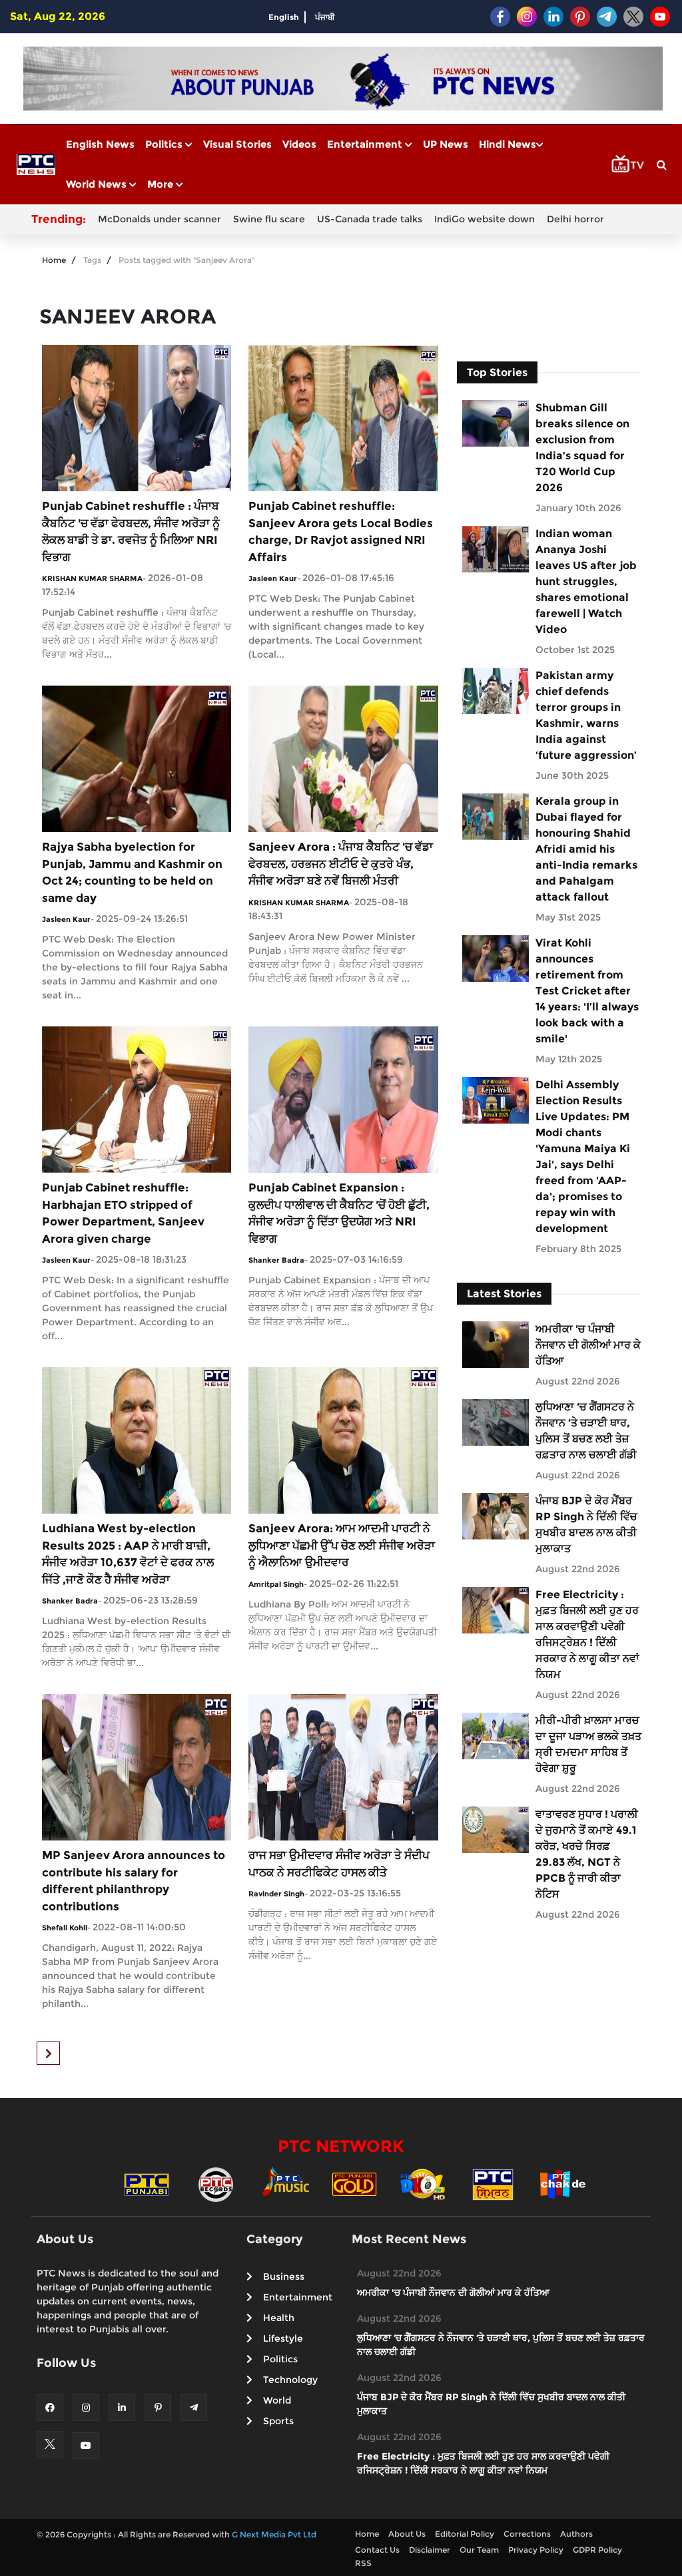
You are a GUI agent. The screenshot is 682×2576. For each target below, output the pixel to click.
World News (98, 184)
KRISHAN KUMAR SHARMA (92, 578)
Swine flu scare (269, 219)
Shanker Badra (276, 1260)
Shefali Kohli (65, 1928)
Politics (165, 144)
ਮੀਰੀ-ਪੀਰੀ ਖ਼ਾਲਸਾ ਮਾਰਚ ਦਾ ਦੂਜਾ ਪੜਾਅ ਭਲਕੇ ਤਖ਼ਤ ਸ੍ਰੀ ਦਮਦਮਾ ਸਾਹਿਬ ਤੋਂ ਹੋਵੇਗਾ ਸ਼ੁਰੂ (588, 1744)
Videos (299, 144)
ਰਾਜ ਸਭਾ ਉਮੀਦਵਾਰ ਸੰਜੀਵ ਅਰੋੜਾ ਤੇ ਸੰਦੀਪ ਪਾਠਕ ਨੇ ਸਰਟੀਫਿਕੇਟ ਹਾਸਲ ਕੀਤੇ (339, 1864)
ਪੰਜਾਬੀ (325, 17)
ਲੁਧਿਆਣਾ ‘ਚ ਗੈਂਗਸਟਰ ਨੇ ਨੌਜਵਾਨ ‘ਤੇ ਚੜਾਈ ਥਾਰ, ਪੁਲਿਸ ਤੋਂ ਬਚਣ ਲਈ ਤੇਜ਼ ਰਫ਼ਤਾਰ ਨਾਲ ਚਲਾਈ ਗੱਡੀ (586, 1431)
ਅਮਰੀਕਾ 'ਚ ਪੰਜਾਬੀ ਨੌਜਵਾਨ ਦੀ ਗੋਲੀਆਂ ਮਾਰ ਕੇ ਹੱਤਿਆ (588, 1345)
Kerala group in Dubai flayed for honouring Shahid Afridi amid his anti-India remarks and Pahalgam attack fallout (586, 849)
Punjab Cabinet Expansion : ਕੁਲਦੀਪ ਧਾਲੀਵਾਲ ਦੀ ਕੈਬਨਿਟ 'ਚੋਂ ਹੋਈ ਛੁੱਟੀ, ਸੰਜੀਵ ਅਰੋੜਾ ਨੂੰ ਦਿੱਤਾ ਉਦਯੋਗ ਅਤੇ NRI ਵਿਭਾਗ (339, 1213)
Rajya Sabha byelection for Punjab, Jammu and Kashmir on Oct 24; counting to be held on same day (132, 872)
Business (284, 2276)
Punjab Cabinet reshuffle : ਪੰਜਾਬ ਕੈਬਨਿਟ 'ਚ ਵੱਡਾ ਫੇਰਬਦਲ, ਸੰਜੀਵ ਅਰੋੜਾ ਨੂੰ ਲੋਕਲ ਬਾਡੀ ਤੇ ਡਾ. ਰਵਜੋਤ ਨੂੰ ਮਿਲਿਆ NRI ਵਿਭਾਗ (131, 532)
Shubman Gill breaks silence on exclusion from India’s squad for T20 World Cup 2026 (582, 448)
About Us (407, 2534)
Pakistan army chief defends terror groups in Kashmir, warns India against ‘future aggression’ (586, 715)
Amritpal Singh (276, 1584)
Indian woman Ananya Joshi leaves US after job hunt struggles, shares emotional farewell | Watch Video (586, 581)
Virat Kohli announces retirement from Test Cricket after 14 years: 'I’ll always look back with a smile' (587, 991)
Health (279, 2318)
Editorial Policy (465, 2534)
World (277, 2400)
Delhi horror (575, 219)
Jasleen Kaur (273, 578)
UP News (446, 144)
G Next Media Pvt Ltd (274, 2534)
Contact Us (377, 2550)
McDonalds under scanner (160, 219)
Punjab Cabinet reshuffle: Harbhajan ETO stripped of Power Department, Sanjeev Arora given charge (123, 1213)
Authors (576, 2534)
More (162, 184)
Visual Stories (237, 144)
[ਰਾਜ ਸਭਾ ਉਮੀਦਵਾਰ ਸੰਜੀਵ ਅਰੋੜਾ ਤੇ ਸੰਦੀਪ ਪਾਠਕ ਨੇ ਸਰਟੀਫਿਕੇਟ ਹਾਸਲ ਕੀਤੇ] (343, 1766)
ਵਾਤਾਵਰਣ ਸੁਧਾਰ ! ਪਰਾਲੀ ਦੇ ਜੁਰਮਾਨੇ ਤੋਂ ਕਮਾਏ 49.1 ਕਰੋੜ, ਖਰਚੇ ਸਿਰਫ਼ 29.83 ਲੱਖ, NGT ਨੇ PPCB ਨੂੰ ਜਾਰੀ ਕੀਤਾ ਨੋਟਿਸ (587, 1854)
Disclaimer (430, 2550)
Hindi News (508, 144)
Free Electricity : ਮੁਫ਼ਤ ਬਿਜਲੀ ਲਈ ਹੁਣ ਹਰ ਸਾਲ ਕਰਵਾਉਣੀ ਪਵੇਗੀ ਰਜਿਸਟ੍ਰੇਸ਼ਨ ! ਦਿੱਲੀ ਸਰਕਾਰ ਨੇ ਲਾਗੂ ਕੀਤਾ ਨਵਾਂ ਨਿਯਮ (587, 1634)
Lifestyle (283, 2338)
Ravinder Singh (276, 1894)
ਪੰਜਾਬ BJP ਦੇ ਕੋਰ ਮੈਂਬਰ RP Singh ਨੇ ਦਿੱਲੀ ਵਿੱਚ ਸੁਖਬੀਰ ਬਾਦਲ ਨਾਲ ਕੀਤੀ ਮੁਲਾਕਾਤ (586, 1525)
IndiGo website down (485, 219)
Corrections (527, 2534)
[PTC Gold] (354, 2183)
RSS (363, 2563)
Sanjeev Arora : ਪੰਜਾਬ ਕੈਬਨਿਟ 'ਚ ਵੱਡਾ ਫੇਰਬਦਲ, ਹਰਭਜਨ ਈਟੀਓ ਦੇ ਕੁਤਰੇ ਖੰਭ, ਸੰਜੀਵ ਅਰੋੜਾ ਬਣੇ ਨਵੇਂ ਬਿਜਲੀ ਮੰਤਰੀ (341, 864)
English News (100, 144)
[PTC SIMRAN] (493, 2183)
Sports (278, 2421)
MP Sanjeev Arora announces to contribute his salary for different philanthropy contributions (134, 1881)
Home (54, 260)
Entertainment (366, 144)
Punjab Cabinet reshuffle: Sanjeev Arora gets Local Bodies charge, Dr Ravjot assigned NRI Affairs (341, 532)
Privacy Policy (536, 2550)
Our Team (479, 2550)
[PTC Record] (216, 2183)
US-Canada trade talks (370, 219)
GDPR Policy (597, 2550)
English (284, 17)
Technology (290, 2380)
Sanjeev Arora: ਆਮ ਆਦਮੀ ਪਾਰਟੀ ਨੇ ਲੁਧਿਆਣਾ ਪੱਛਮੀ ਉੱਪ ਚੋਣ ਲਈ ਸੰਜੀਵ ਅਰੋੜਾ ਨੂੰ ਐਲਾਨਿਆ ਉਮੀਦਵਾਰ (342, 1545)
